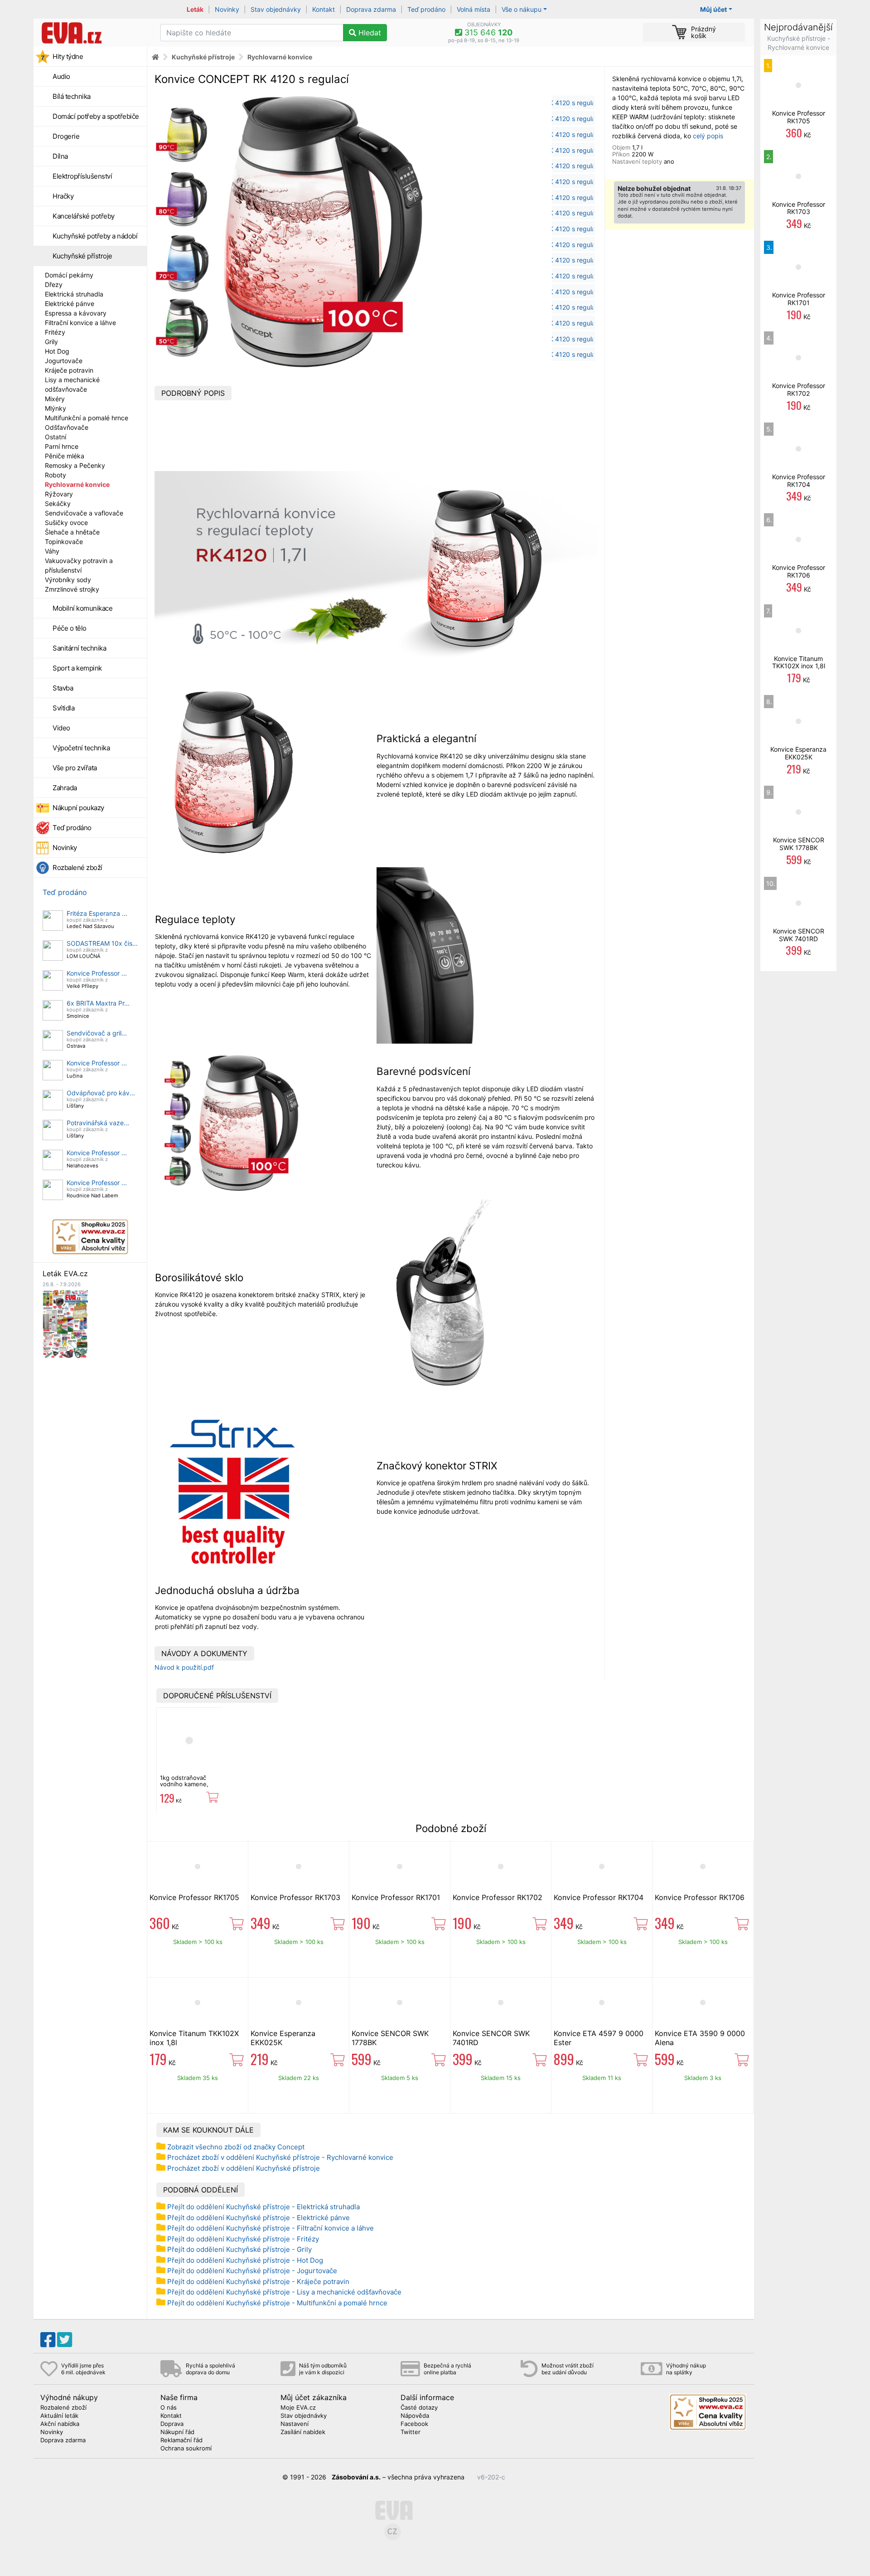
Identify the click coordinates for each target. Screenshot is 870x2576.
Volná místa (474, 9)
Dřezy (54, 284)
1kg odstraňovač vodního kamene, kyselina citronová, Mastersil (186, 1787)
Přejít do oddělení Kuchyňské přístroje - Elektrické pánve (259, 2218)
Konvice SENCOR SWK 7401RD (799, 935)
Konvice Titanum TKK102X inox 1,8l (799, 662)
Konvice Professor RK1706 (700, 1897)
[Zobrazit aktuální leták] (65, 1324)
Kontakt (324, 9)
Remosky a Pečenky (75, 465)
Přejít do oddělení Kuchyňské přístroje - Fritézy (243, 2239)
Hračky (63, 196)
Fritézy (55, 332)
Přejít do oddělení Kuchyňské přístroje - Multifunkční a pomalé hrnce (277, 2303)
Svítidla (63, 708)
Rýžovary (59, 494)
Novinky (227, 9)
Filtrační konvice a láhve (80, 323)
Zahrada (65, 788)
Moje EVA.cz (298, 2408)
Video (61, 728)
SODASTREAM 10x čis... (102, 943)
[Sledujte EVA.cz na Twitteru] (65, 2340)
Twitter (411, 2432)
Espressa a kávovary (76, 313)
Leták (195, 9)
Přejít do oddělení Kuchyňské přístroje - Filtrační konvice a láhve (271, 2228)
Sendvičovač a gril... (97, 1033)
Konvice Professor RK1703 (295, 1897)
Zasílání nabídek (303, 2432)
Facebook (414, 2424)
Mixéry (55, 399)
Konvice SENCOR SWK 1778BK (799, 844)
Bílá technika (72, 96)
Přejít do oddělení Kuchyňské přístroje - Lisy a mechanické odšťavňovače (284, 2292)
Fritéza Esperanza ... (97, 913)
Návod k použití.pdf (184, 1667)
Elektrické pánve (70, 304)
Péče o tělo (70, 628)
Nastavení (295, 2424)
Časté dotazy (419, 2408)
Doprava (172, 2424)
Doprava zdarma (371, 9)
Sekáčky (58, 503)
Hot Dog (57, 351)
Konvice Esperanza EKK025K (798, 753)
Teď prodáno (426, 9)
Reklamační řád (181, 2440)
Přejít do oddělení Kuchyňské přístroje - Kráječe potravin (258, 2282)
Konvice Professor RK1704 (599, 1897)
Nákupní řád (177, 2432)
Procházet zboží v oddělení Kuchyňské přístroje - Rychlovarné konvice (280, 2157)
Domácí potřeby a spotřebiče (96, 116)
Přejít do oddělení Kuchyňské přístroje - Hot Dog (245, 2260)
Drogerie (66, 136)
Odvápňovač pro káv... (101, 1093)
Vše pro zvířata (75, 768)
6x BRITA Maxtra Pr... (98, 1003)
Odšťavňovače (67, 427)
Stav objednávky (276, 9)
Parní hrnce (62, 446)
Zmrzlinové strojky (72, 589)
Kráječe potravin (69, 370)
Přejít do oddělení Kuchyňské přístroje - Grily (239, 2249)
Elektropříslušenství (82, 176)
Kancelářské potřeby (84, 216)
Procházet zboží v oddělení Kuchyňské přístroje (244, 2168)
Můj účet (713, 9)
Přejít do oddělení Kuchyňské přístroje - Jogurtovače (252, 2271)
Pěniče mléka (65, 456)
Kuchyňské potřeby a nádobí (95, 236)
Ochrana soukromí (186, 2449)
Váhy (52, 551)
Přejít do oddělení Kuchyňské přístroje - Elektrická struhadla (263, 2207)
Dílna (60, 156)
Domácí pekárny (69, 275)
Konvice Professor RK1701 (396, 1897)
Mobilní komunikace (82, 608)
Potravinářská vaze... (98, 1123)
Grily (51, 342)
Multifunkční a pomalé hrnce (87, 418)
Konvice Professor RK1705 (194, 1897)
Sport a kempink (77, 668)
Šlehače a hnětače (72, 532)
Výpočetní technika (81, 748)
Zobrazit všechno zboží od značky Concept (236, 2147)
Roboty (56, 475)
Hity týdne (68, 56)
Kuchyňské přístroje (82, 256)
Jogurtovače (64, 361)
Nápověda (415, 2416)
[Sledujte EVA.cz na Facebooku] (48, 2340)
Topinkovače (64, 542)
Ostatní (56, 437)
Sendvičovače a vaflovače (84, 513)
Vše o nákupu (522, 9)
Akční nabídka (60, 2424)
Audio (61, 76)
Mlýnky (56, 408)
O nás (169, 2408)
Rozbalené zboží (77, 868)
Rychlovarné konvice (77, 484)
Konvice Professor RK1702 (498, 1897)
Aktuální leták (59, 2416)
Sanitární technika (79, 648)
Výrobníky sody (68, 580)
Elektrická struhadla (74, 294)
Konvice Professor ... (97, 973)
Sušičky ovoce (66, 522)
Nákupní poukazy (78, 808)
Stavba (63, 688)
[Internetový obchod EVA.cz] (94, 33)
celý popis (708, 136)
